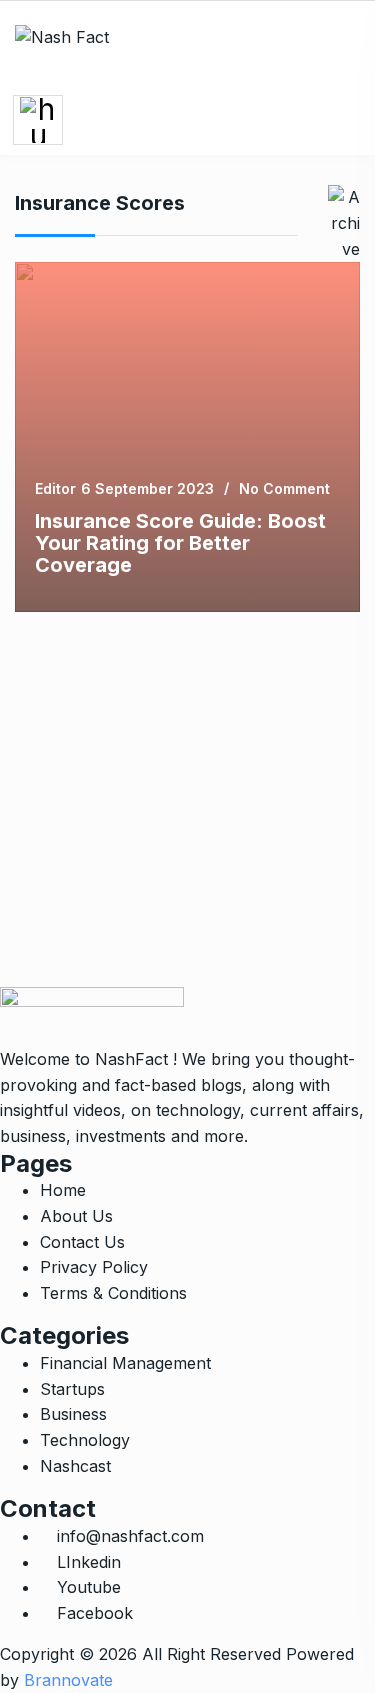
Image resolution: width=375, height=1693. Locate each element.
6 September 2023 (147, 488)
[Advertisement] (187, 799)
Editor (55, 488)
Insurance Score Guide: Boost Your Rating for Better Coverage (180, 543)
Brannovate (68, 1680)
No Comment (284, 488)
